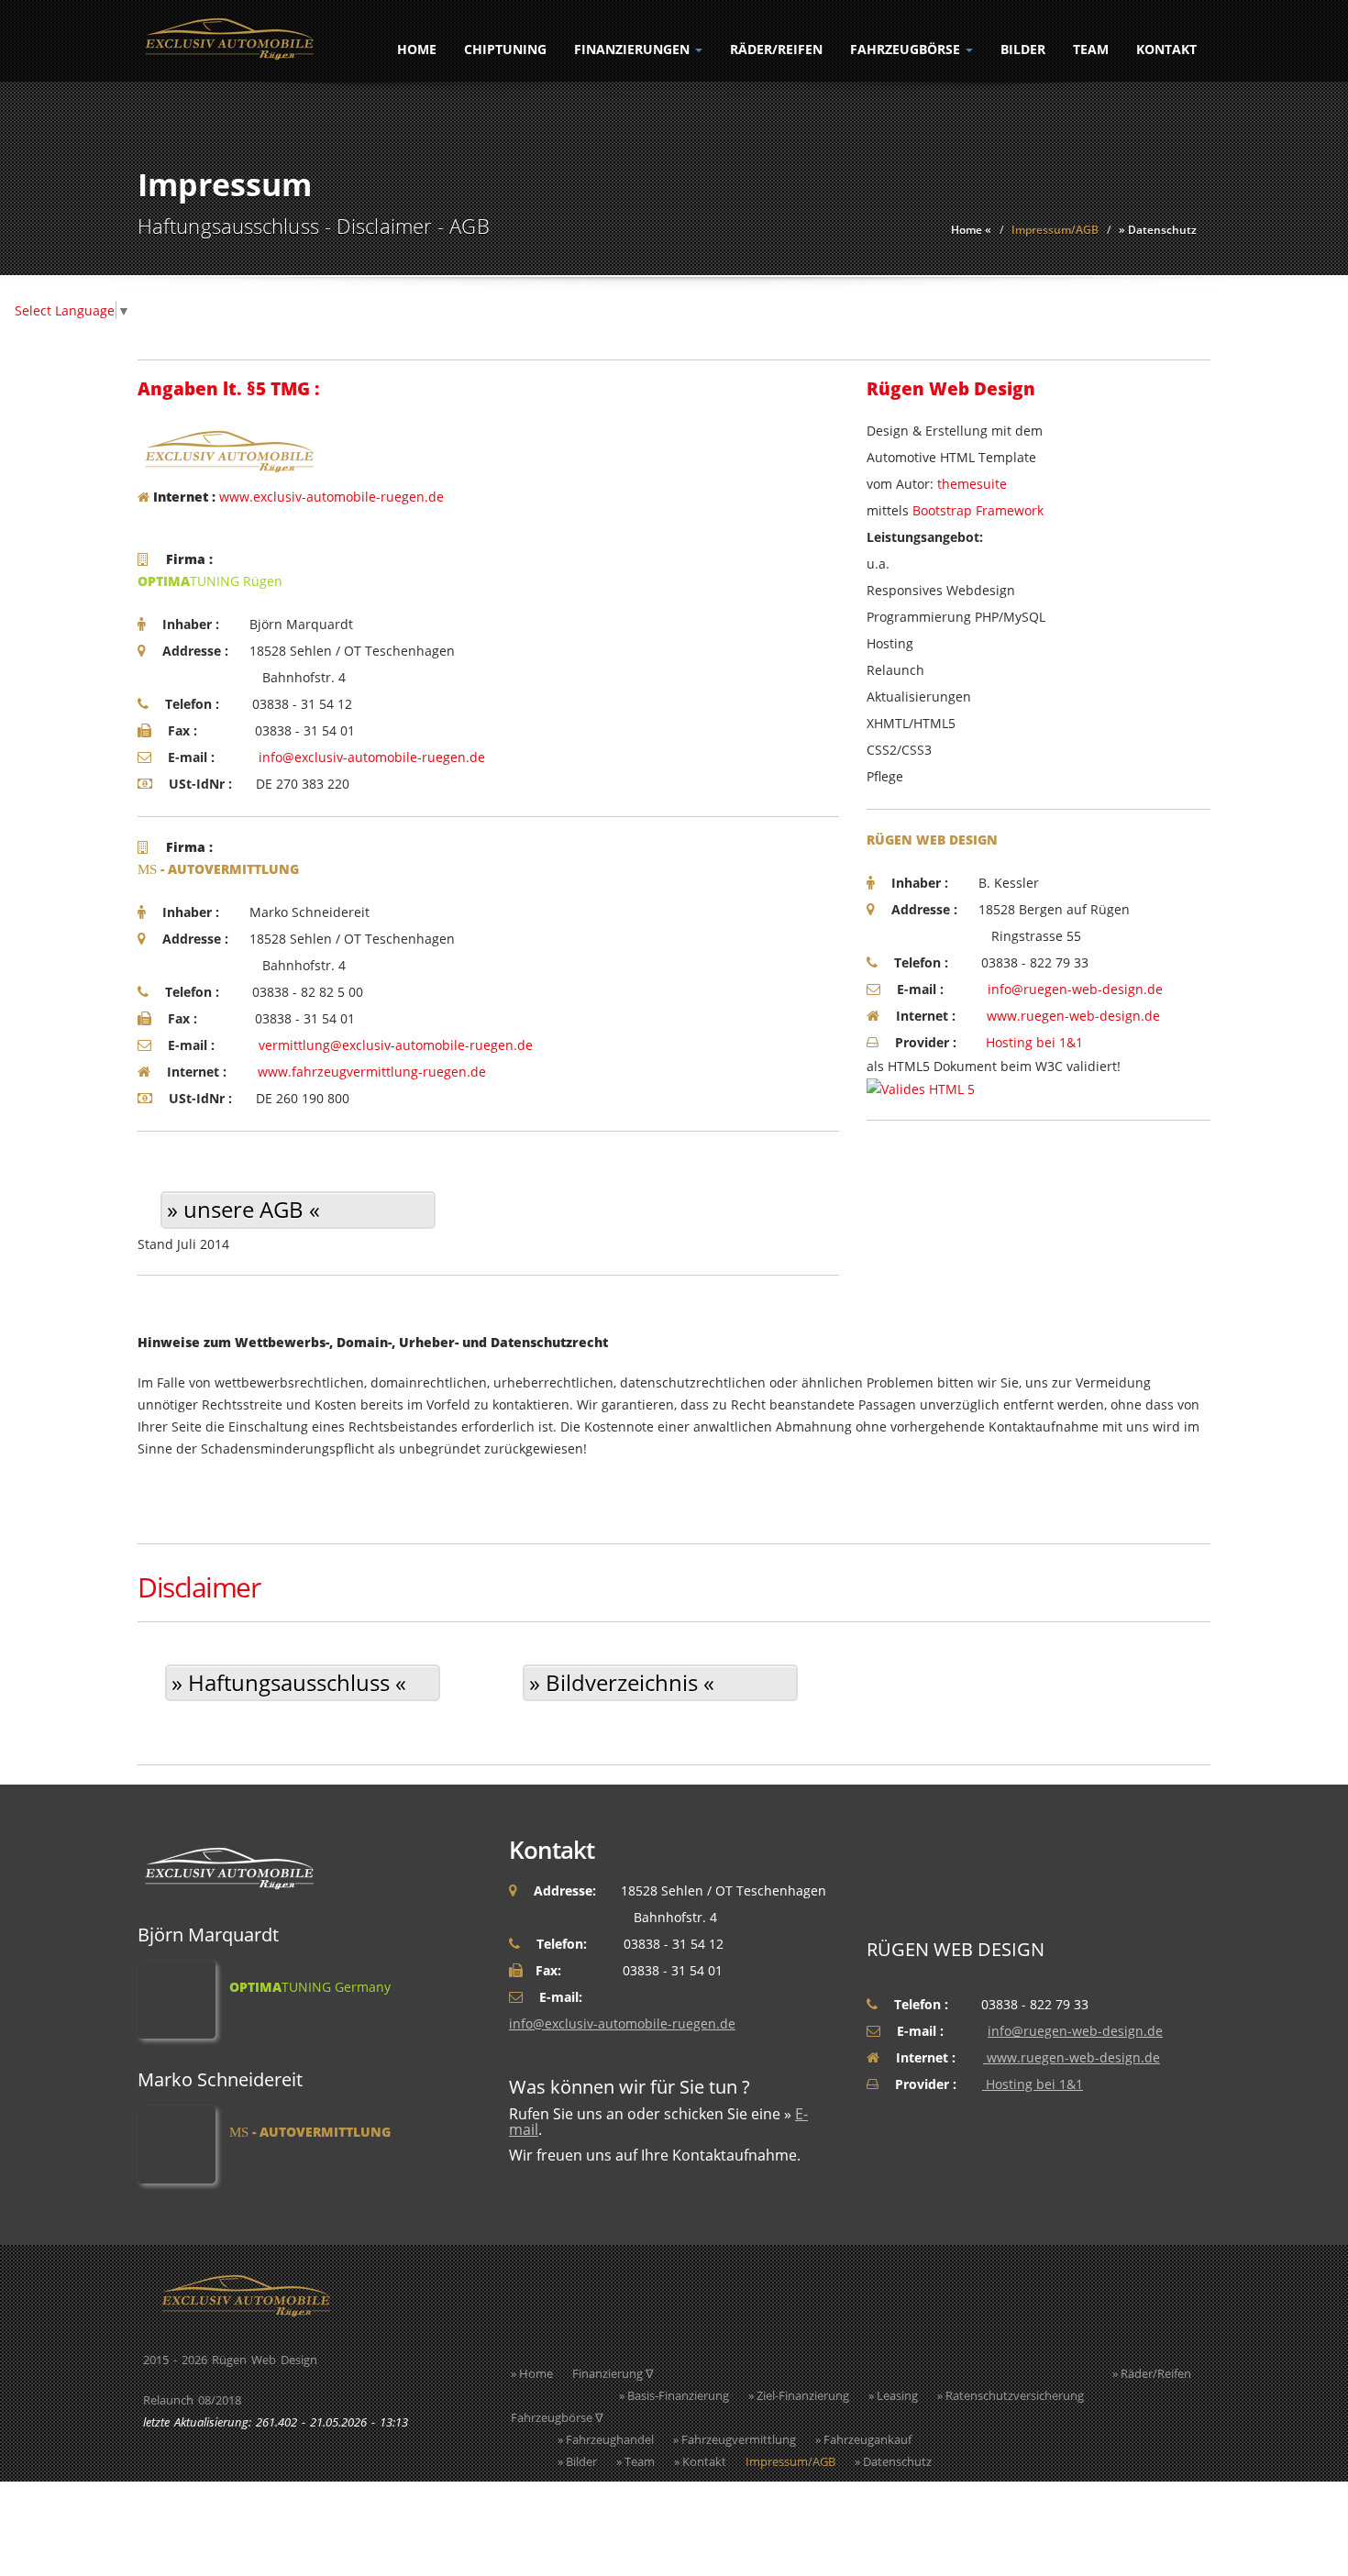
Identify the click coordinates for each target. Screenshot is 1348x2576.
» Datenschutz (1158, 230)
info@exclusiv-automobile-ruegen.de (372, 757)
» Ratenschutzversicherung (1011, 2395)
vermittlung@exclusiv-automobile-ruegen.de (396, 1045)
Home (417, 49)
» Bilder (577, 2461)
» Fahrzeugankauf (863, 2439)
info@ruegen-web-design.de (1075, 989)
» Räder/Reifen (1152, 2373)
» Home (532, 2373)
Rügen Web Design (265, 2360)
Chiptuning (505, 49)
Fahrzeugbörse (907, 49)
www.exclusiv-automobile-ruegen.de (331, 497)
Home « (971, 230)
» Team (635, 2461)
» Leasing (893, 2395)
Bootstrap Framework (978, 510)
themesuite (972, 484)
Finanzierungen (634, 49)
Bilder (1023, 49)
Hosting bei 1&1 (1033, 1042)
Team (1091, 49)
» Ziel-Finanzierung (799, 2395)
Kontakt (1166, 49)
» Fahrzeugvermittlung (735, 2439)
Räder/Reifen (776, 49)
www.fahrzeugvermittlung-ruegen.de (370, 1072)
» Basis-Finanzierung (674, 2395)
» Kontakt (700, 2461)
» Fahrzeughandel (606, 2439)
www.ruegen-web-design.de (1072, 1016)
